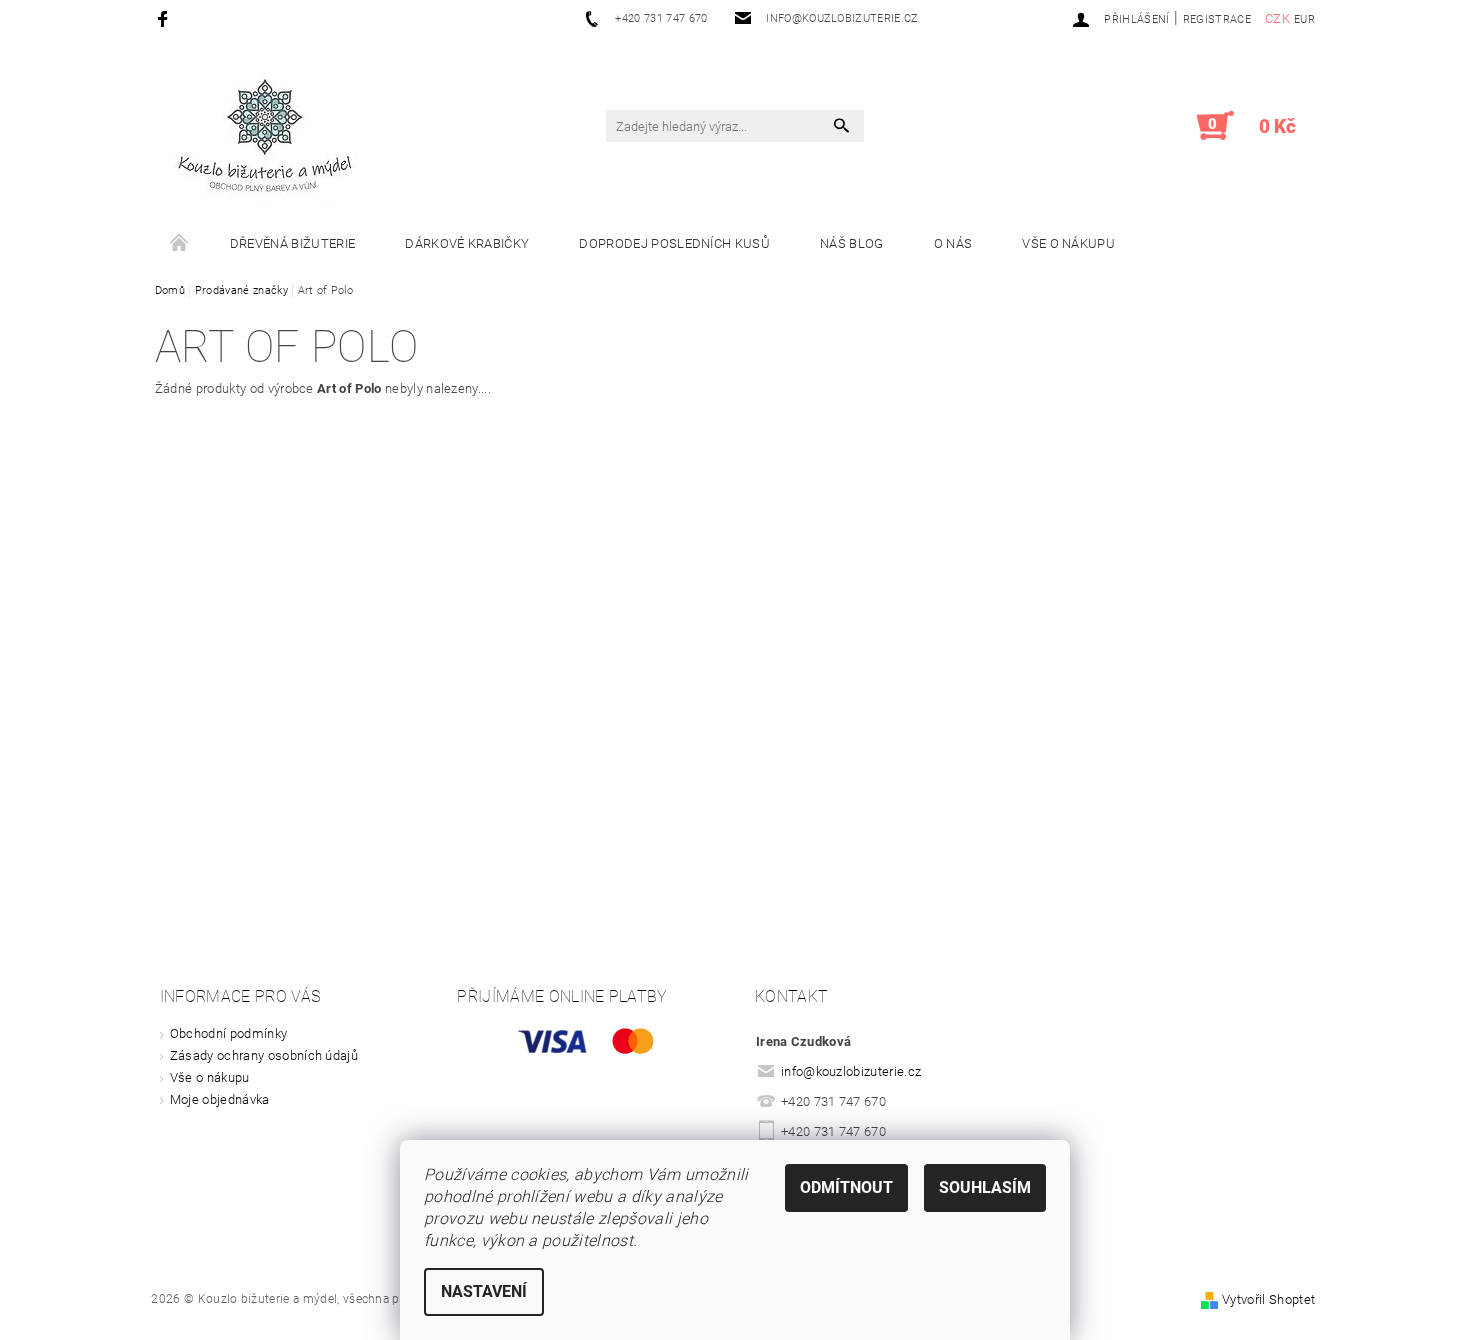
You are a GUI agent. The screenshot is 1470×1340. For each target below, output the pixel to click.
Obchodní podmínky (228, 1033)
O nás (953, 243)
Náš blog (852, 243)
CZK (1277, 18)
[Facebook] (165, 18)
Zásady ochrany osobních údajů (264, 1055)
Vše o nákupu (1068, 243)
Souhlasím (985, 1187)
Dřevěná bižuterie (292, 243)
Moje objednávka (220, 1099)
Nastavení (484, 1291)
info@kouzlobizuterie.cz (851, 1071)
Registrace (1217, 19)
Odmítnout (846, 1187)
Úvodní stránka (180, 244)
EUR (1304, 19)
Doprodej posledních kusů (674, 243)
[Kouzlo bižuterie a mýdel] (265, 136)
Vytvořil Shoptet (1268, 1299)
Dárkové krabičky (467, 243)
